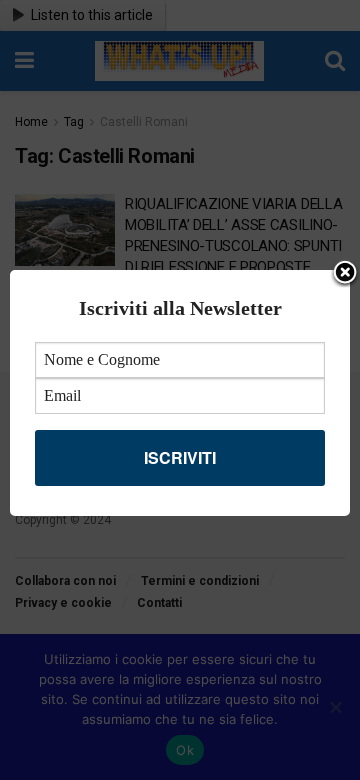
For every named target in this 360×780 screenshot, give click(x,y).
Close (345, 274)
